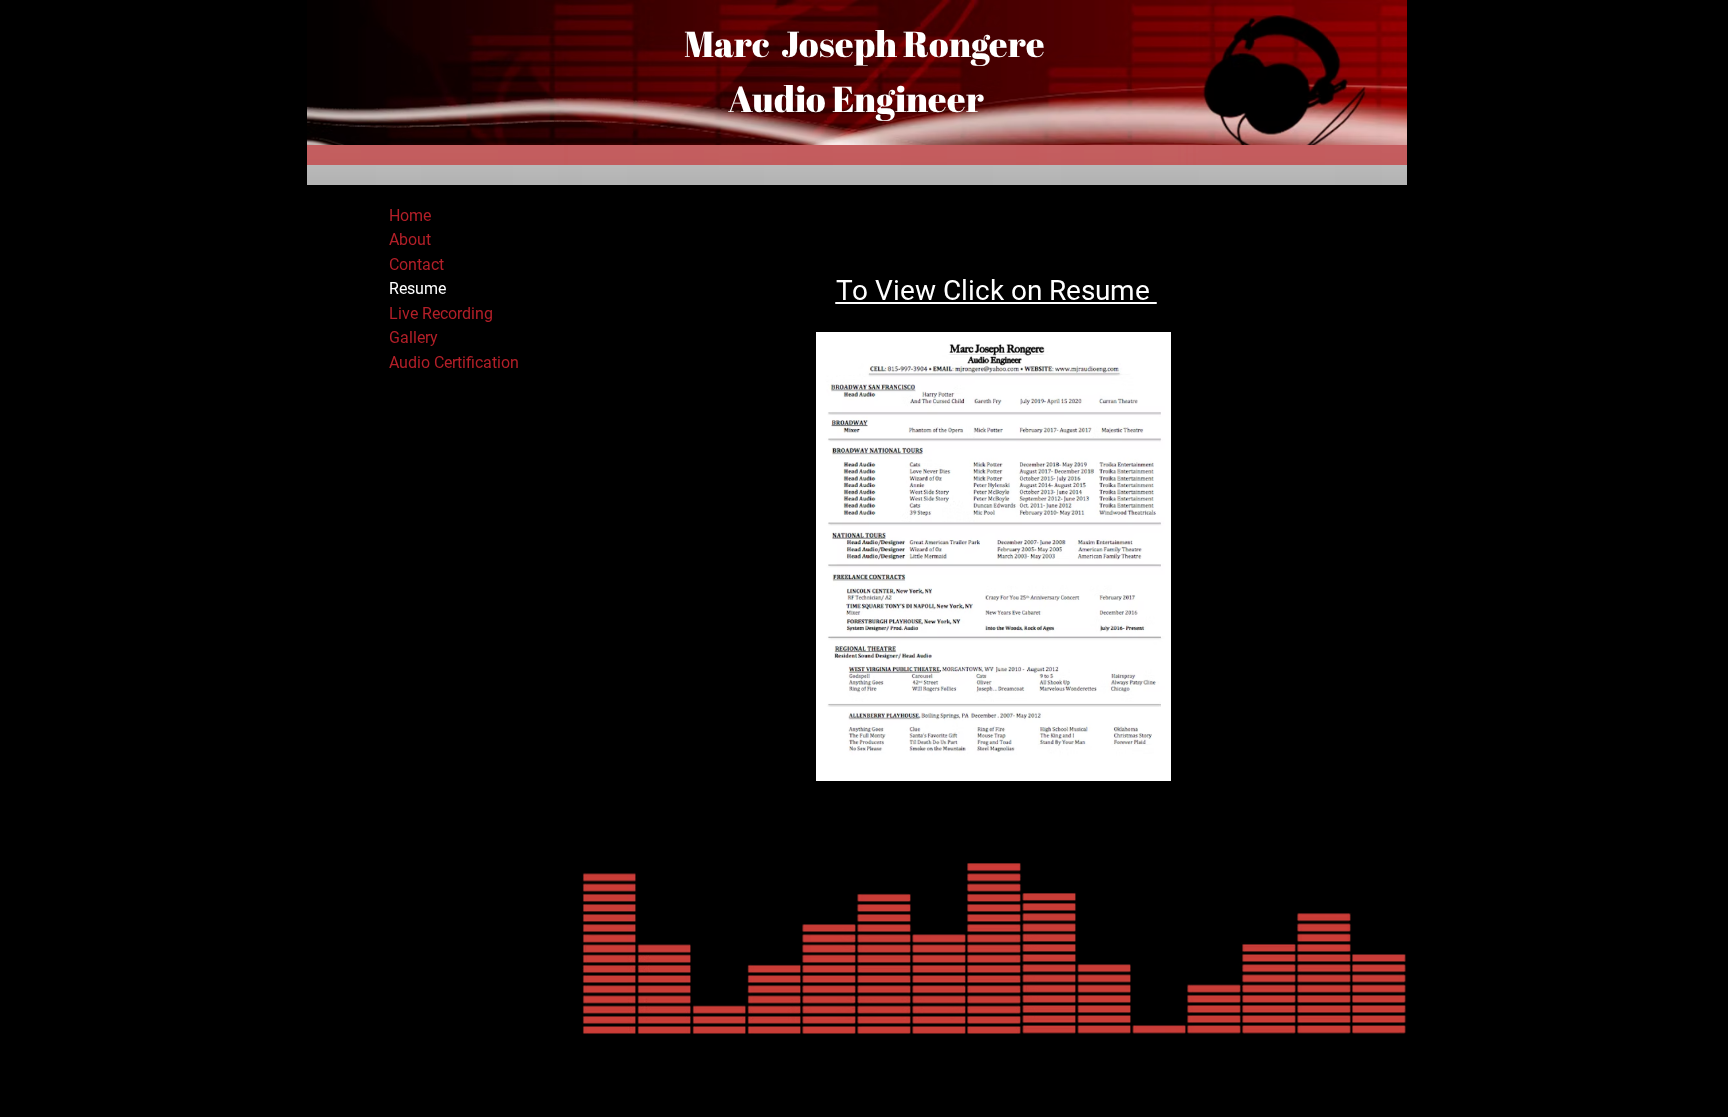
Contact (416, 264)
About (410, 239)
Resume (417, 288)
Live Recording (441, 313)
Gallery (413, 337)
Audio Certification (454, 362)
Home (410, 215)
